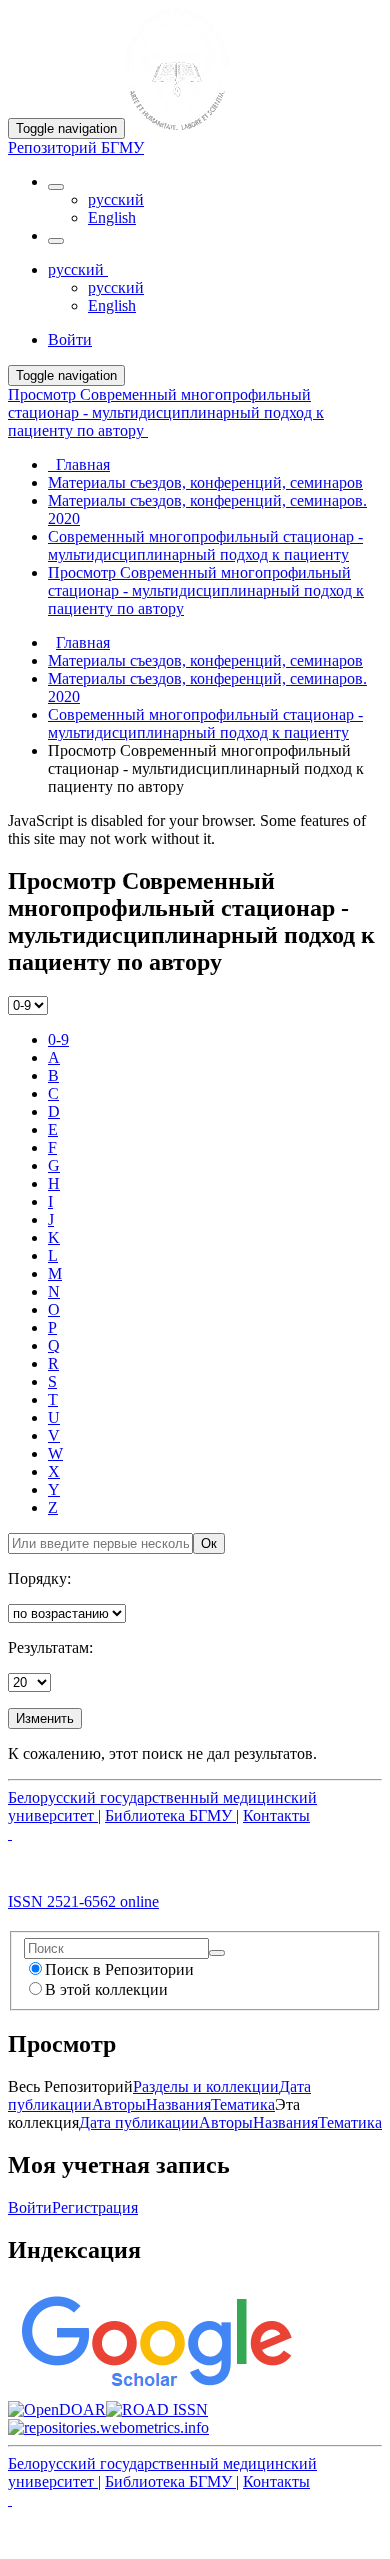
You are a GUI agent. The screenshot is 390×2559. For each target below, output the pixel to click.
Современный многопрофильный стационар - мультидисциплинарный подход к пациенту (205, 723)
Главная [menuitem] (79, 464)
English (112, 217)
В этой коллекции (106, 1989)
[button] (56, 187)
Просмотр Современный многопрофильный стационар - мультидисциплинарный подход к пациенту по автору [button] (166, 412)
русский (116, 199)
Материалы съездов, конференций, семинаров (205, 660)
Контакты (276, 1815)
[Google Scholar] (155, 2391)
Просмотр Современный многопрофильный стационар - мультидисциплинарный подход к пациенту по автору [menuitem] (206, 590)
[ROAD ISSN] (157, 2409)
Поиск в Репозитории (119, 1969)
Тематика (243, 2104)
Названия (178, 2104)
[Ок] (217, 1953)
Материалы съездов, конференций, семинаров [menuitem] (205, 482)
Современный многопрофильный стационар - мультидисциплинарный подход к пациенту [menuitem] (205, 545)
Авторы (119, 2104)
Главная (83, 642)
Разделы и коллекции (206, 2086)
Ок (209, 1543)
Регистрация (95, 2207)
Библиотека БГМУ (170, 1815)
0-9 (58, 1039)
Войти (30, 2207)
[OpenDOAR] (57, 2409)
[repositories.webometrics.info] (108, 2427)
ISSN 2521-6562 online (83, 1901)
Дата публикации (139, 2122)
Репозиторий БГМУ (76, 147)
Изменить (45, 1718)
